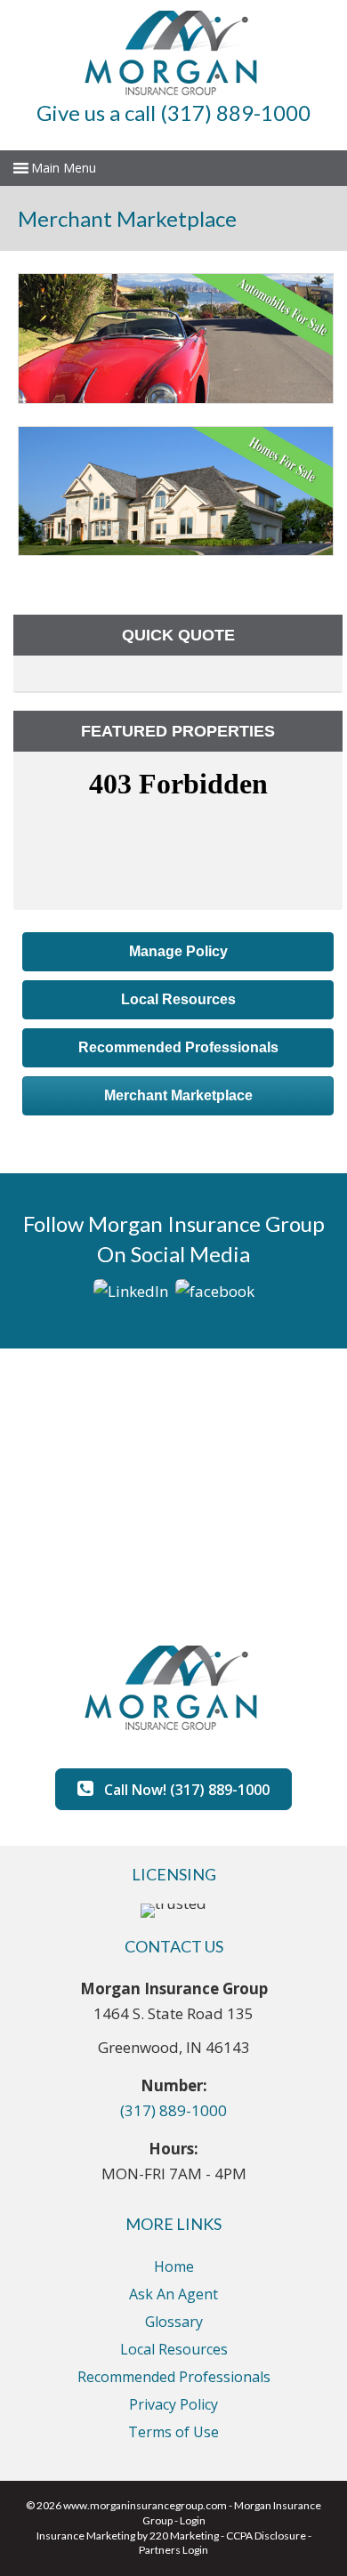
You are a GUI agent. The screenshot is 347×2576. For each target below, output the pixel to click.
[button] (178, 952)
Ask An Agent (173, 2294)
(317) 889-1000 (173, 2110)
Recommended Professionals (174, 2377)
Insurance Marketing (86, 2536)
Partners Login (173, 2550)
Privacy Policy (173, 2404)
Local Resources (174, 2349)
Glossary (174, 2322)
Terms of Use (173, 2432)
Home (174, 2266)
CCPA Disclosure (266, 2536)
